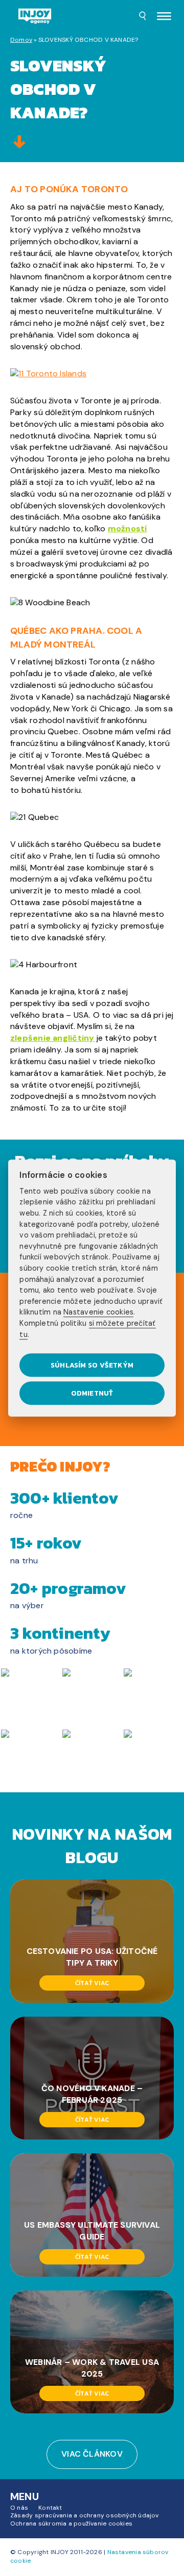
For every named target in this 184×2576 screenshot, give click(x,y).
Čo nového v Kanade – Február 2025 (92, 2094)
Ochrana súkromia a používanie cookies (71, 2523)
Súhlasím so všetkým (92, 1365)
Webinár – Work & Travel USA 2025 (92, 2367)
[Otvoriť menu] (164, 17)
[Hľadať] (143, 17)
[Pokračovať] (19, 143)
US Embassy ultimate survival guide (92, 2231)
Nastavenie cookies (98, 1312)
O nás (19, 2507)
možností (128, 529)
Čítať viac (92, 1982)
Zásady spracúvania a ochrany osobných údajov (85, 2515)
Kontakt (50, 2507)
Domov (21, 40)
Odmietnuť (92, 1393)
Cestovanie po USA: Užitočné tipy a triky (92, 1957)
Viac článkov (92, 2454)
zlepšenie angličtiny (52, 1038)
